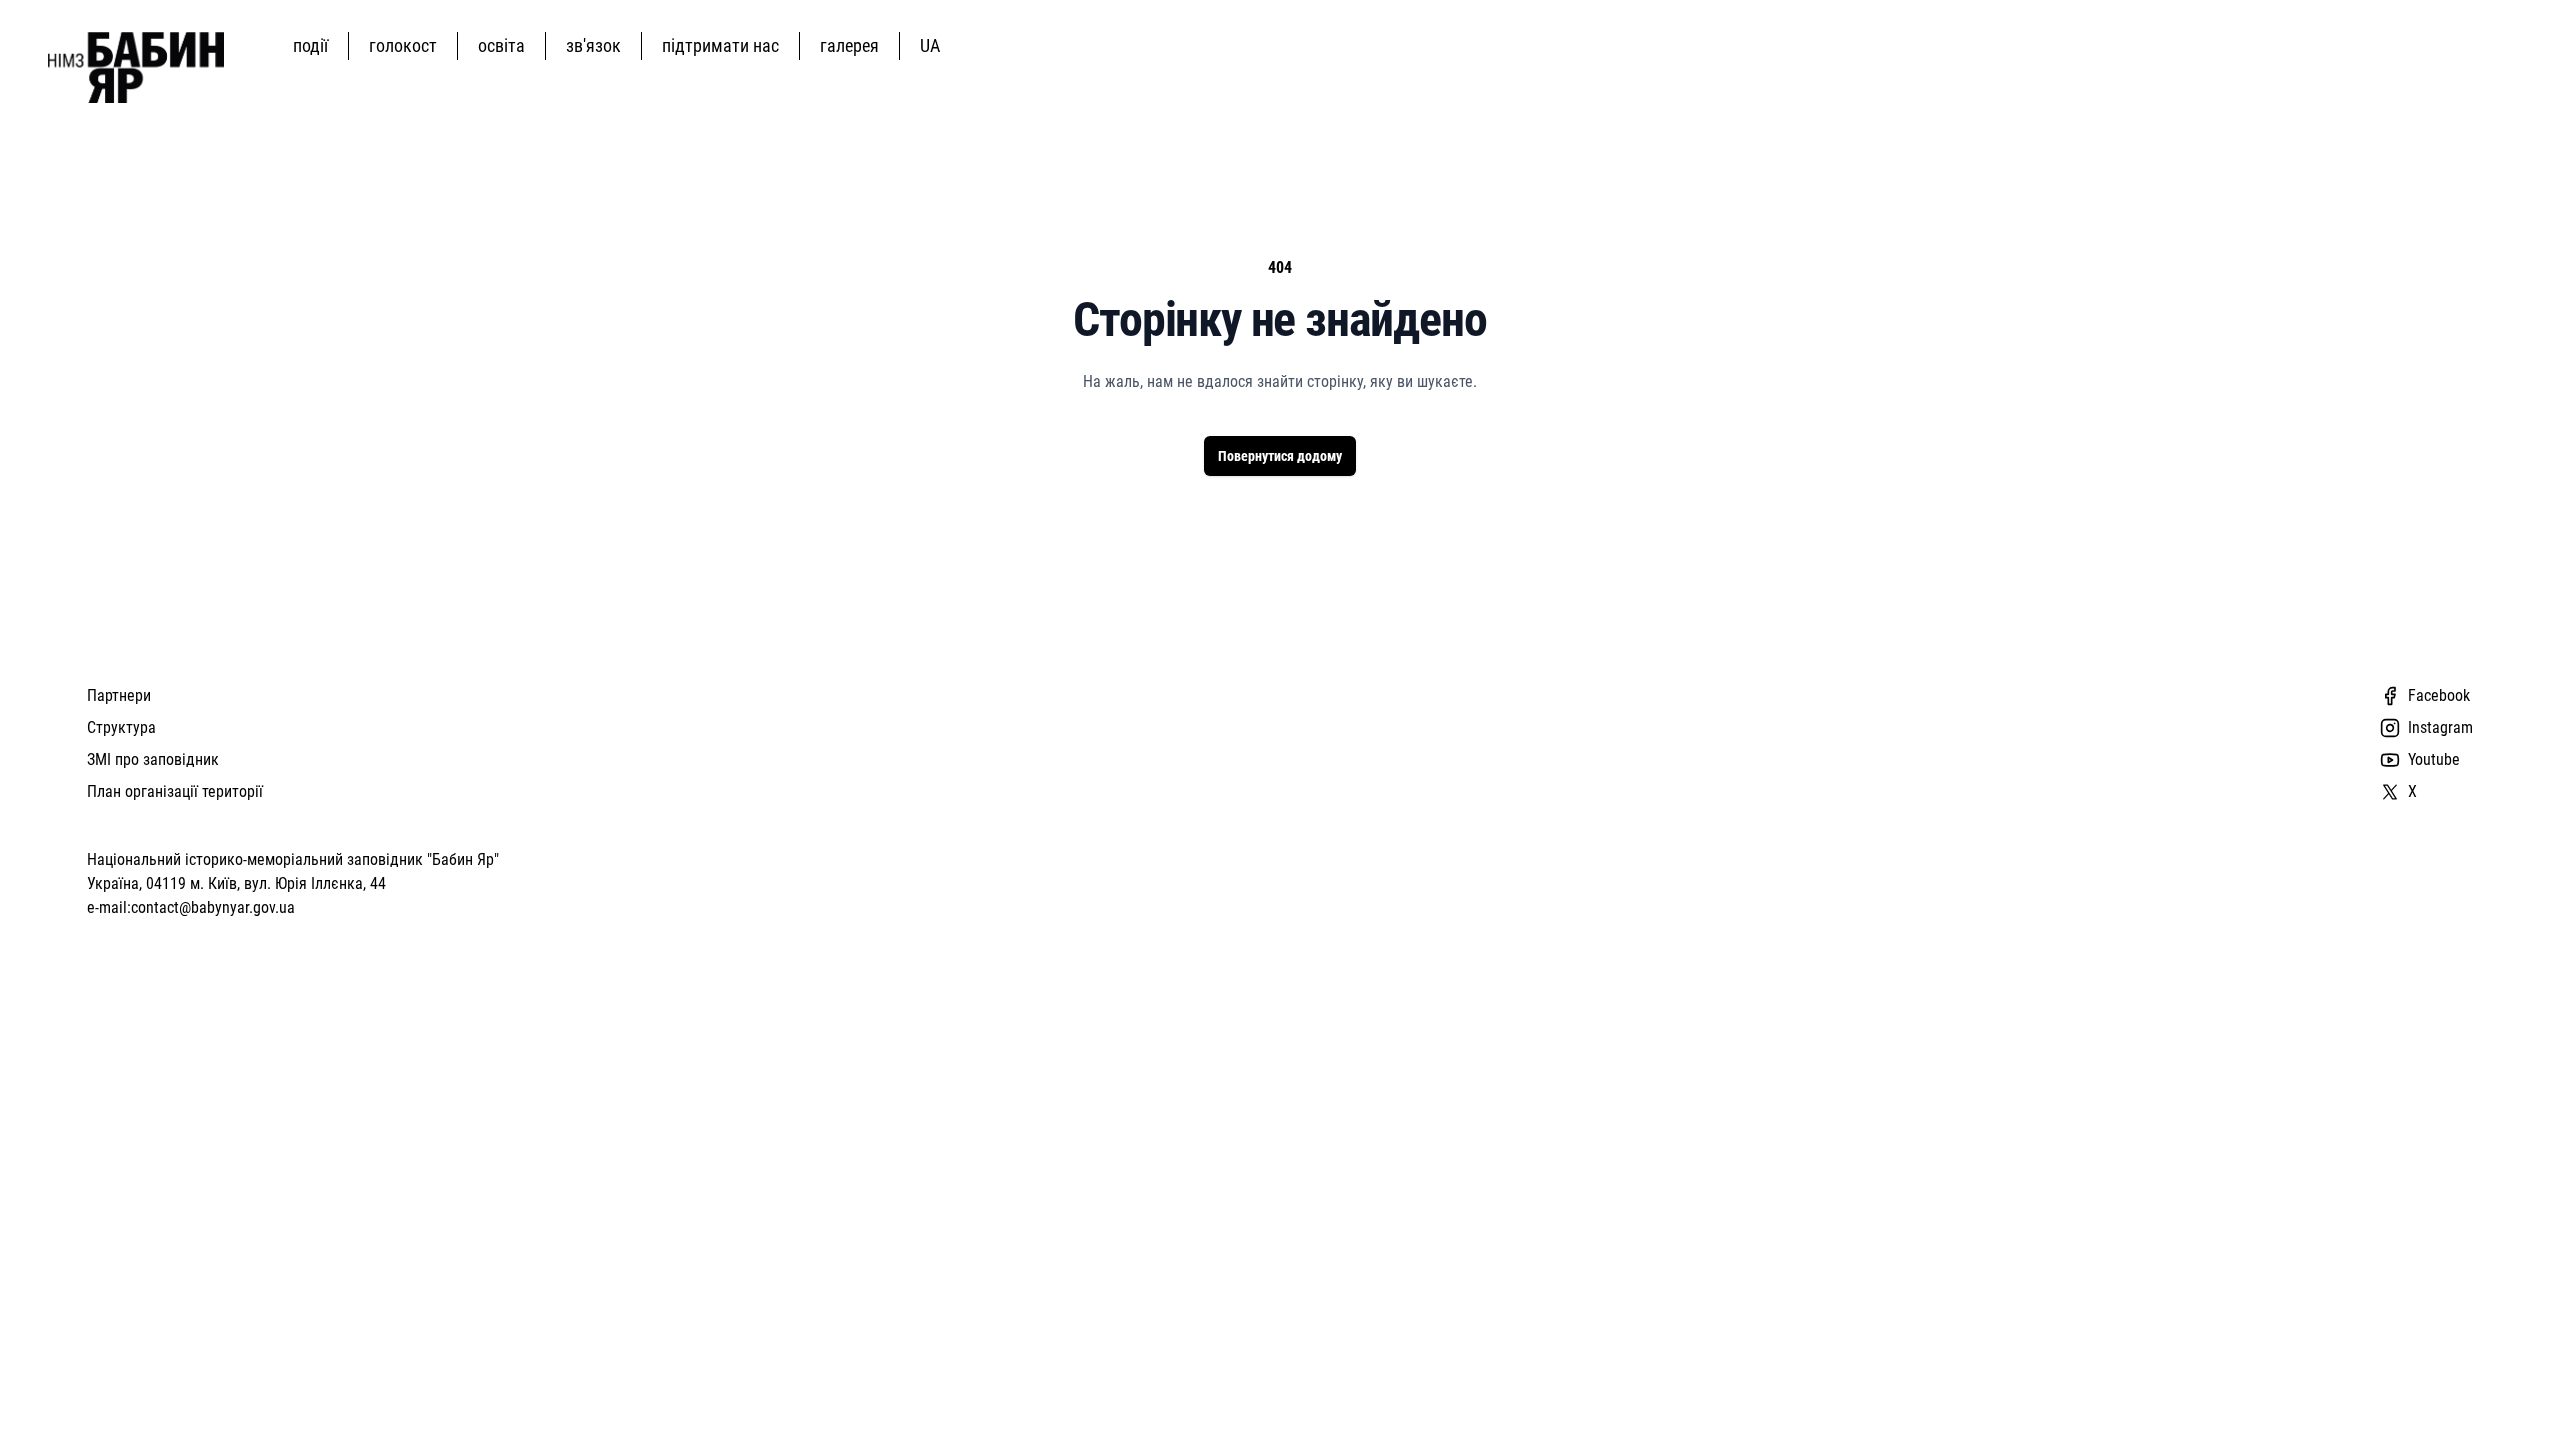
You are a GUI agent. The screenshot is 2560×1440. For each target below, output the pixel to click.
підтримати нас (720, 45)
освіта (501, 45)
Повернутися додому (1280, 456)
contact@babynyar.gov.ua (213, 907)
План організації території (175, 791)
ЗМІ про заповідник (153, 759)
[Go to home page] (136, 67)
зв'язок (593, 45)
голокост (403, 45)
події (310, 45)
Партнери (119, 695)
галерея (849, 45)
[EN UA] (934, 45)
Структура (121, 727)
